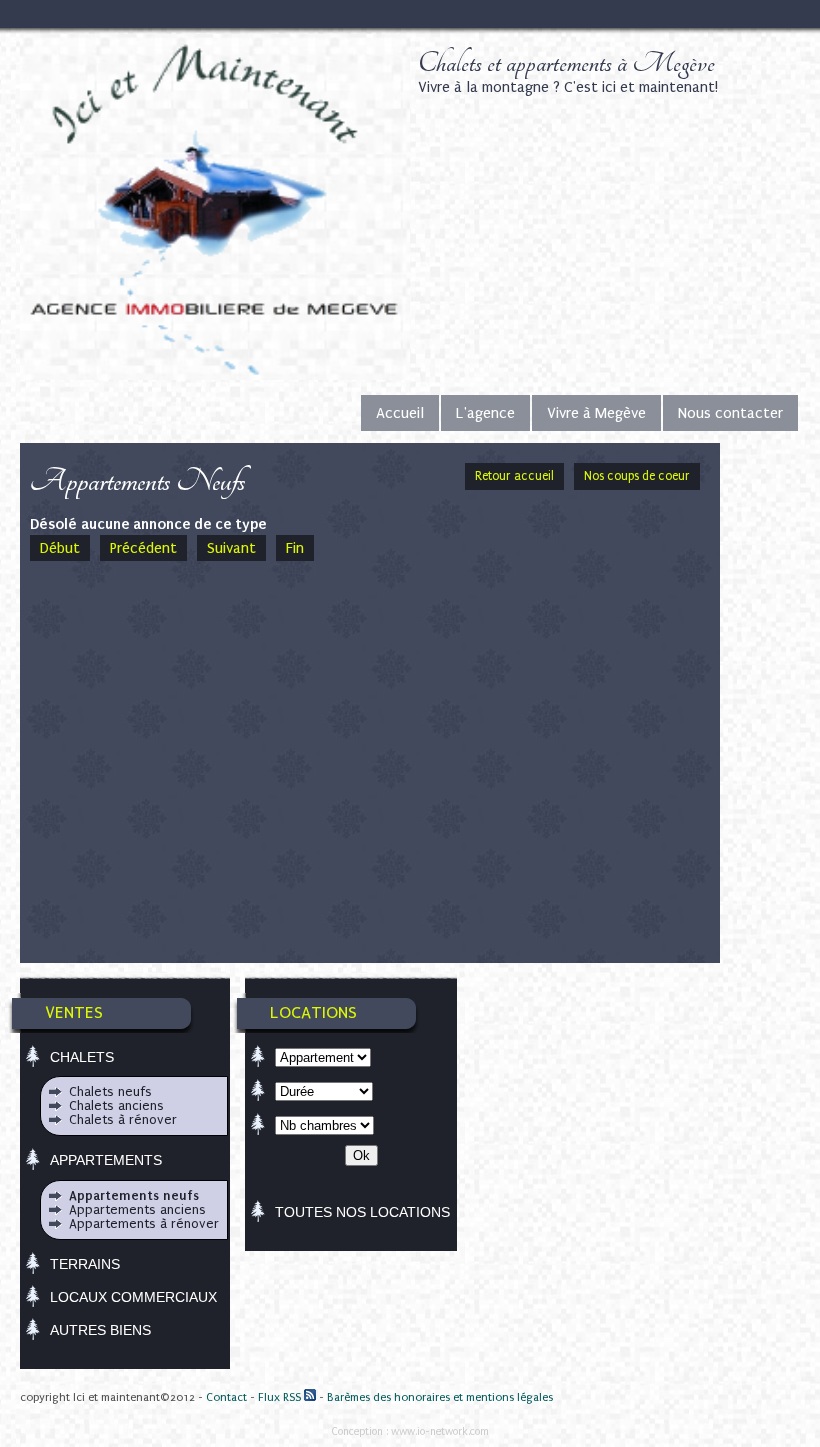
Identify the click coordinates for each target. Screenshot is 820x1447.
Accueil (400, 413)
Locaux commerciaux (133, 1297)
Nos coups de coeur (637, 476)
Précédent (143, 548)
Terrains (85, 1264)
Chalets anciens (116, 1105)
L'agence (485, 413)
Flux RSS (281, 1397)
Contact (226, 1397)
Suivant (231, 548)
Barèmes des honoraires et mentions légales (440, 1397)
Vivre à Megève (596, 413)
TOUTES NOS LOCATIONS (362, 1212)
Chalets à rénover (123, 1119)
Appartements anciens (137, 1209)
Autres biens (100, 1330)
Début (60, 548)
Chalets (82, 1057)
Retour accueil (514, 476)
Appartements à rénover (144, 1223)
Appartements (106, 1160)
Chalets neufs (110, 1091)
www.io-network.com (440, 1431)
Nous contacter (730, 413)
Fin (295, 548)
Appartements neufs (134, 1195)
